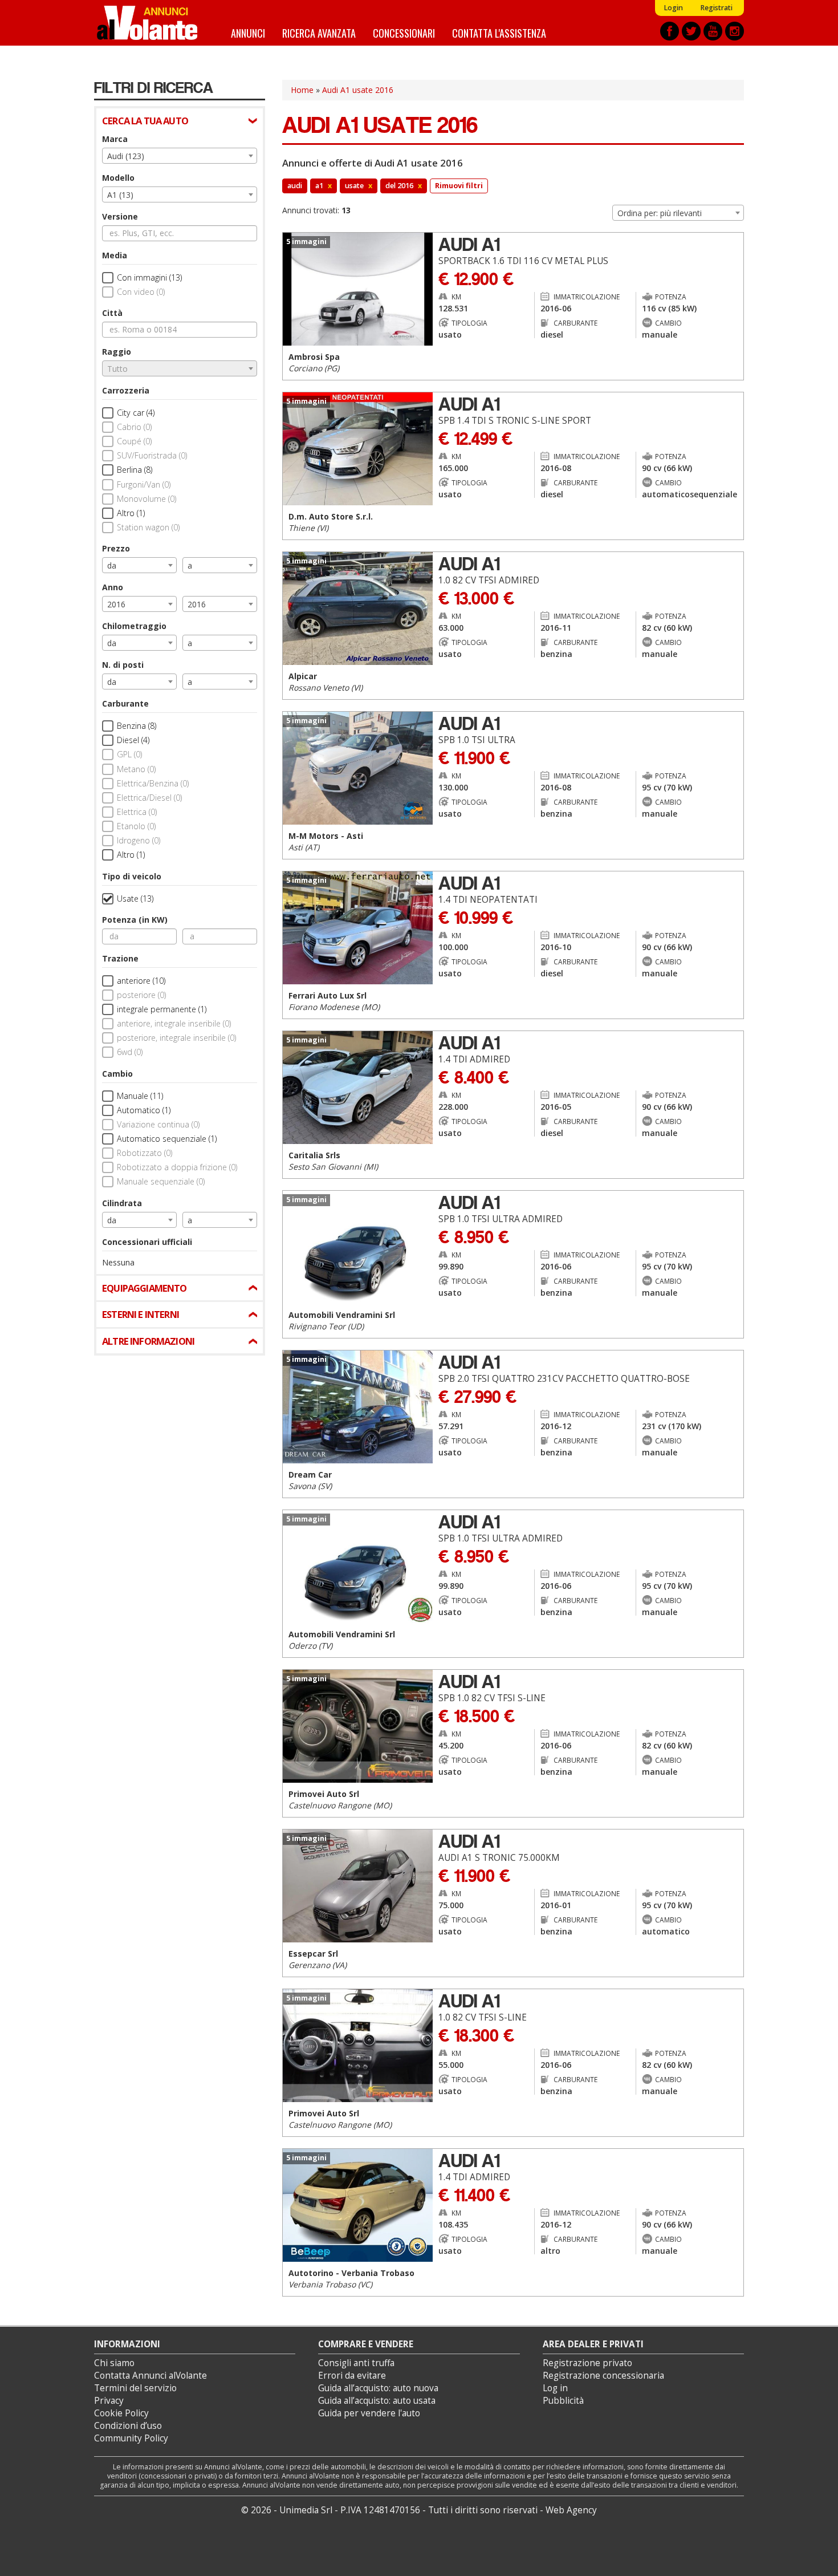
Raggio (117, 352)
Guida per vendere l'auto (369, 2413)
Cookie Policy (121, 2413)
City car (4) (136, 413)
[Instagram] (735, 31)
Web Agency (571, 2510)
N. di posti (123, 665)
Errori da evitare (352, 2376)
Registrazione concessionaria (603, 2376)
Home (302, 90)
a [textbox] (190, 565)
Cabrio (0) (134, 427)
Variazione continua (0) (158, 1124)
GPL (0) (129, 754)
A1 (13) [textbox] (120, 195)
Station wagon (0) (148, 527)
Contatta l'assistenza (499, 33)
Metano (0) (136, 769)
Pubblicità (563, 2401)
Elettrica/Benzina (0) (153, 783)
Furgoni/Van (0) (144, 484)
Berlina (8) (135, 470)
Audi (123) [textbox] (126, 156)
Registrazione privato (587, 2363)
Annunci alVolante (147, 23)
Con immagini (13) (149, 277)
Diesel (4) (133, 740)
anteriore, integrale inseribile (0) (174, 1023)
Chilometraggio (134, 626)
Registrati (716, 8)
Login (673, 8)
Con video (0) (141, 292)
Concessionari (404, 33)
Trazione (120, 958)
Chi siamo (114, 2363)
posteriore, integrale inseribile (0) (176, 1038)
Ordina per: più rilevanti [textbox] (660, 213)
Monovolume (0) (147, 499)
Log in (555, 2388)
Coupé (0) (134, 441)
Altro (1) (131, 513)
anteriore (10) (141, 981)
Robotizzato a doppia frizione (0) (177, 1167)
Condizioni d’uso (128, 2426)
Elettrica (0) (137, 812)
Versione (120, 216)
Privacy (109, 2401)
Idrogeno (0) (139, 840)
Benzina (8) (137, 726)
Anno (113, 587)
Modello (118, 178)
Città (112, 313)
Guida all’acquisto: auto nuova (378, 2388)
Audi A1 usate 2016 (358, 90)
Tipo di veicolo (132, 876)
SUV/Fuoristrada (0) (152, 455)
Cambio (117, 1074)
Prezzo (116, 548)
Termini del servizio (135, 2388)
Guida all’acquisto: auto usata (377, 2401)
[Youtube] (713, 31)
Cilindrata (122, 1203)
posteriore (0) (141, 995)
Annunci (248, 33)
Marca (115, 139)
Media (115, 255)
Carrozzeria (126, 390)
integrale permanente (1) (162, 1009)
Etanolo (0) (136, 826)
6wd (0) (130, 1052)
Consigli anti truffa (356, 2363)
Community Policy (131, 2438)
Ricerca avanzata (319, 33)
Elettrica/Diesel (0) (149, 798)
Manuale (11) (140, 1096)
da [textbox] (112, 565)
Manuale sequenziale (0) (161, 1181)
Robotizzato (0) (145, 1153)
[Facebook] (670, 31)
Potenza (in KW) (135, 920)
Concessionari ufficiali (147, 1242)
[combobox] (180, 156)
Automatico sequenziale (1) (167, 1139)
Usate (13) (135, 898)
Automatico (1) (144, 1110)
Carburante (125, 703)
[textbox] (180, 369)
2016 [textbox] (116, 604)
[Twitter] (691, 31)
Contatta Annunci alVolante (150, 2376)
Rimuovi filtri (459, 186)
